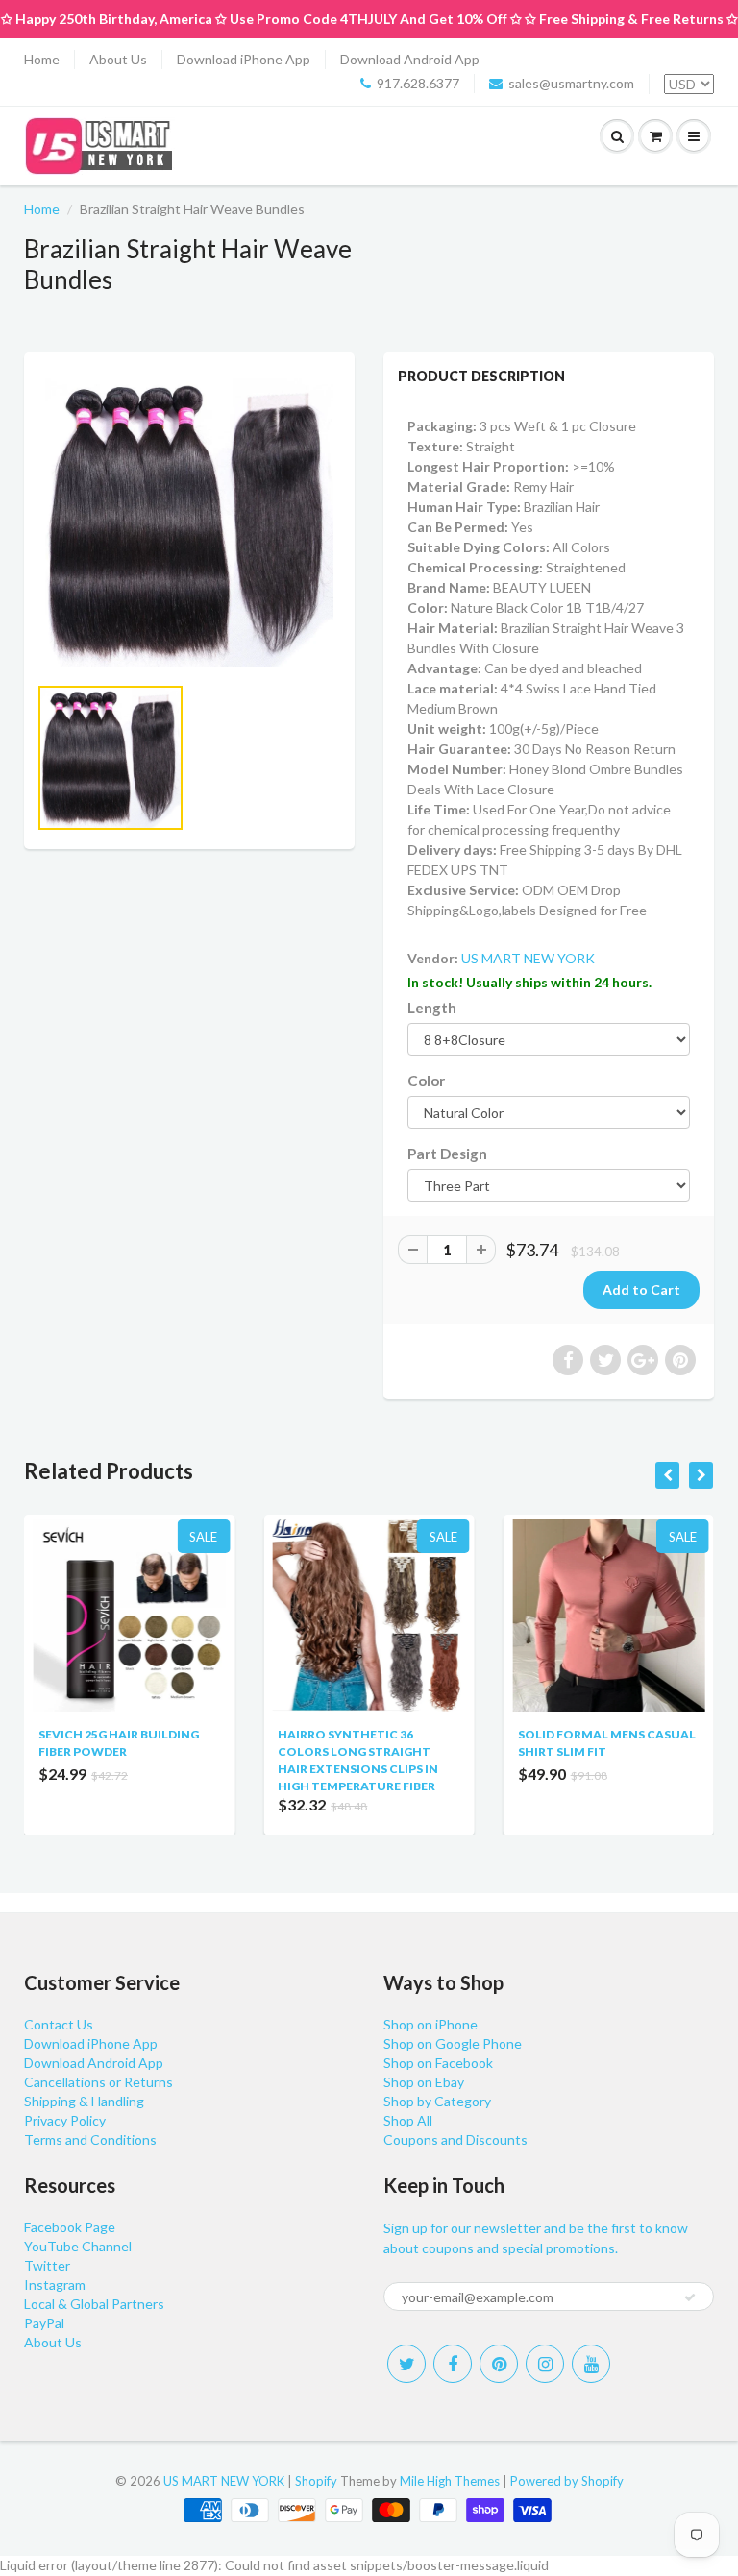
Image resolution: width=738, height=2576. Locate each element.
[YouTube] (591, 2364)
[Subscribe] (690, 2297)
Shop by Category (437, 2101)
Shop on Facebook (438, 2063)
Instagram (55, 2284)
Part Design (447, 1154)
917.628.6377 (418, 83)
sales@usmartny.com (571, 83)
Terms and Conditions (90, 2139)
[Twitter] (406, 2364)
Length (432, 1008)
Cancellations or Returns (98, 2082)
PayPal (44, 2323)
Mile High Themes (450, 2481)
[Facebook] (453, 2364)
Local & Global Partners (94, 2304)
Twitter (47, 2265)
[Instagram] (545, 2364)
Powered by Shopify (567, 2481)
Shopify (316, 2481)
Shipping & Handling (84, 2101)
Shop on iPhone (430, 2024)
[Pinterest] (499, 2364)
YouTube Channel (78, 2246)
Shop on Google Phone (453, 2043)
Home (42, 59)
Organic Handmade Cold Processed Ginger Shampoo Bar (641, 1751)
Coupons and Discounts (455, 2139)
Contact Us (59, 2024)
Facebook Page (70, 2227)
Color (426, 1081)
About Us (118, 59)
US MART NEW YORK (528, 958)
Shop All (408, 2120)
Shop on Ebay (424, 2082)
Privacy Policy (65, 2120)
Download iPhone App (244, 59)
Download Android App (410, 59)
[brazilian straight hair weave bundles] (189, 522)
